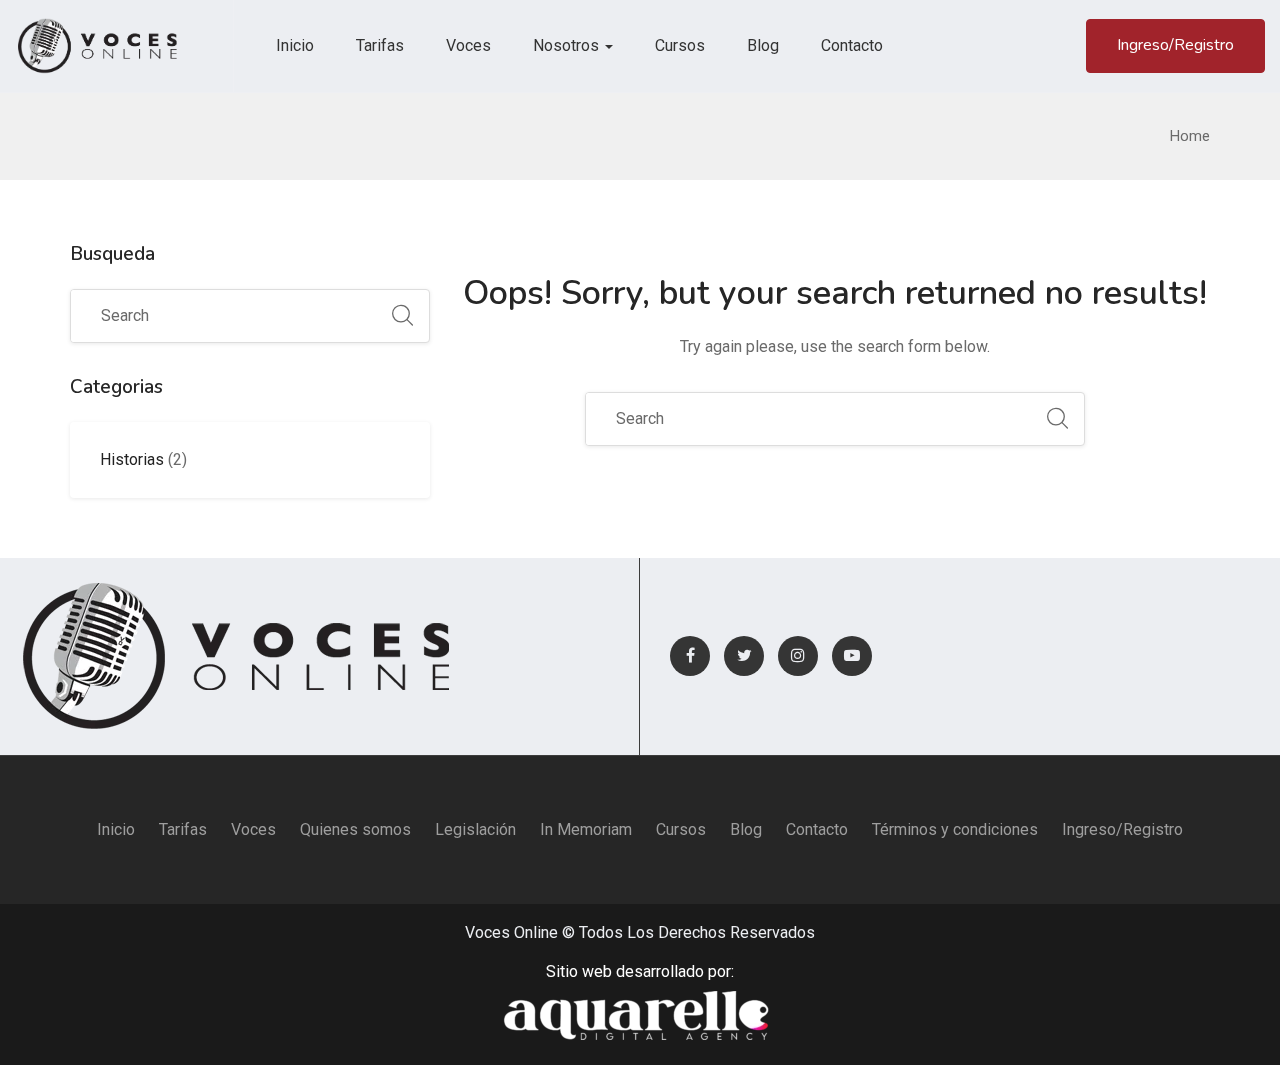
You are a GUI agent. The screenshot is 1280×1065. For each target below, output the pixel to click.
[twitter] (744, 656)
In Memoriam (586, 829)
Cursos (680, 45)
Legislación (475, 829)
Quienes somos (355, 829)
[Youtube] (852, 656)
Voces (468, 45)
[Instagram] (798, 656)
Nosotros (568, 45)
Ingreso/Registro (1175, 45)
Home (1190, 136)
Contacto (852, 45)
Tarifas (380, 45)
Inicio (295, 45)
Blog (763, 45)
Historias (132, 459)
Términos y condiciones (955, 829)
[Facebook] (690, 656)
